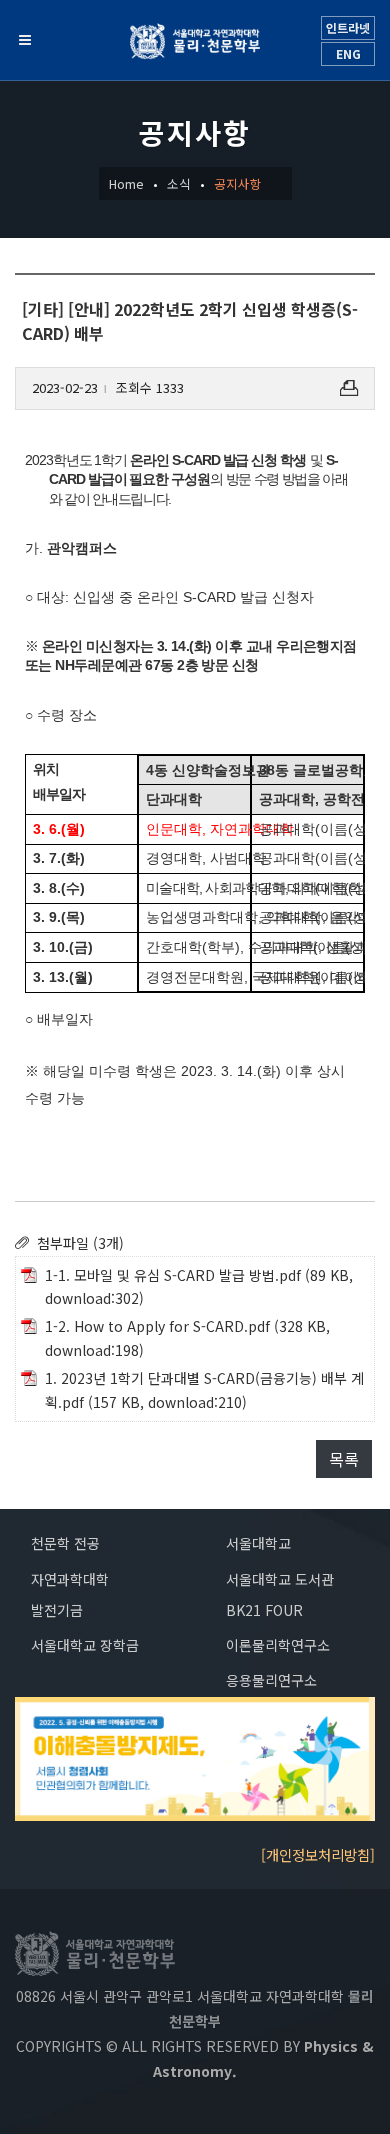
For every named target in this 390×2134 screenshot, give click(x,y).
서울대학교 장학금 (85, 1645)
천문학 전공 (65, 1543)
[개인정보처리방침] (318, 1854)
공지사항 (238, 183)
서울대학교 (258, 1543)
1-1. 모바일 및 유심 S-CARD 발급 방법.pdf (173, 1275)
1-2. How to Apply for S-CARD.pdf (157, 1326)
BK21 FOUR (264, 1610)
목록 (344, 1459)
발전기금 (57, 1610)
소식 (179, 183)
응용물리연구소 (271, 1680)
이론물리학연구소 (278, 1645)
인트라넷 (348, 27)
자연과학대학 (70, 1579)
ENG (348, 53)
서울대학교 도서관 (280, 1579)
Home (126, 183)
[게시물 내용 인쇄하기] (349, 388)
